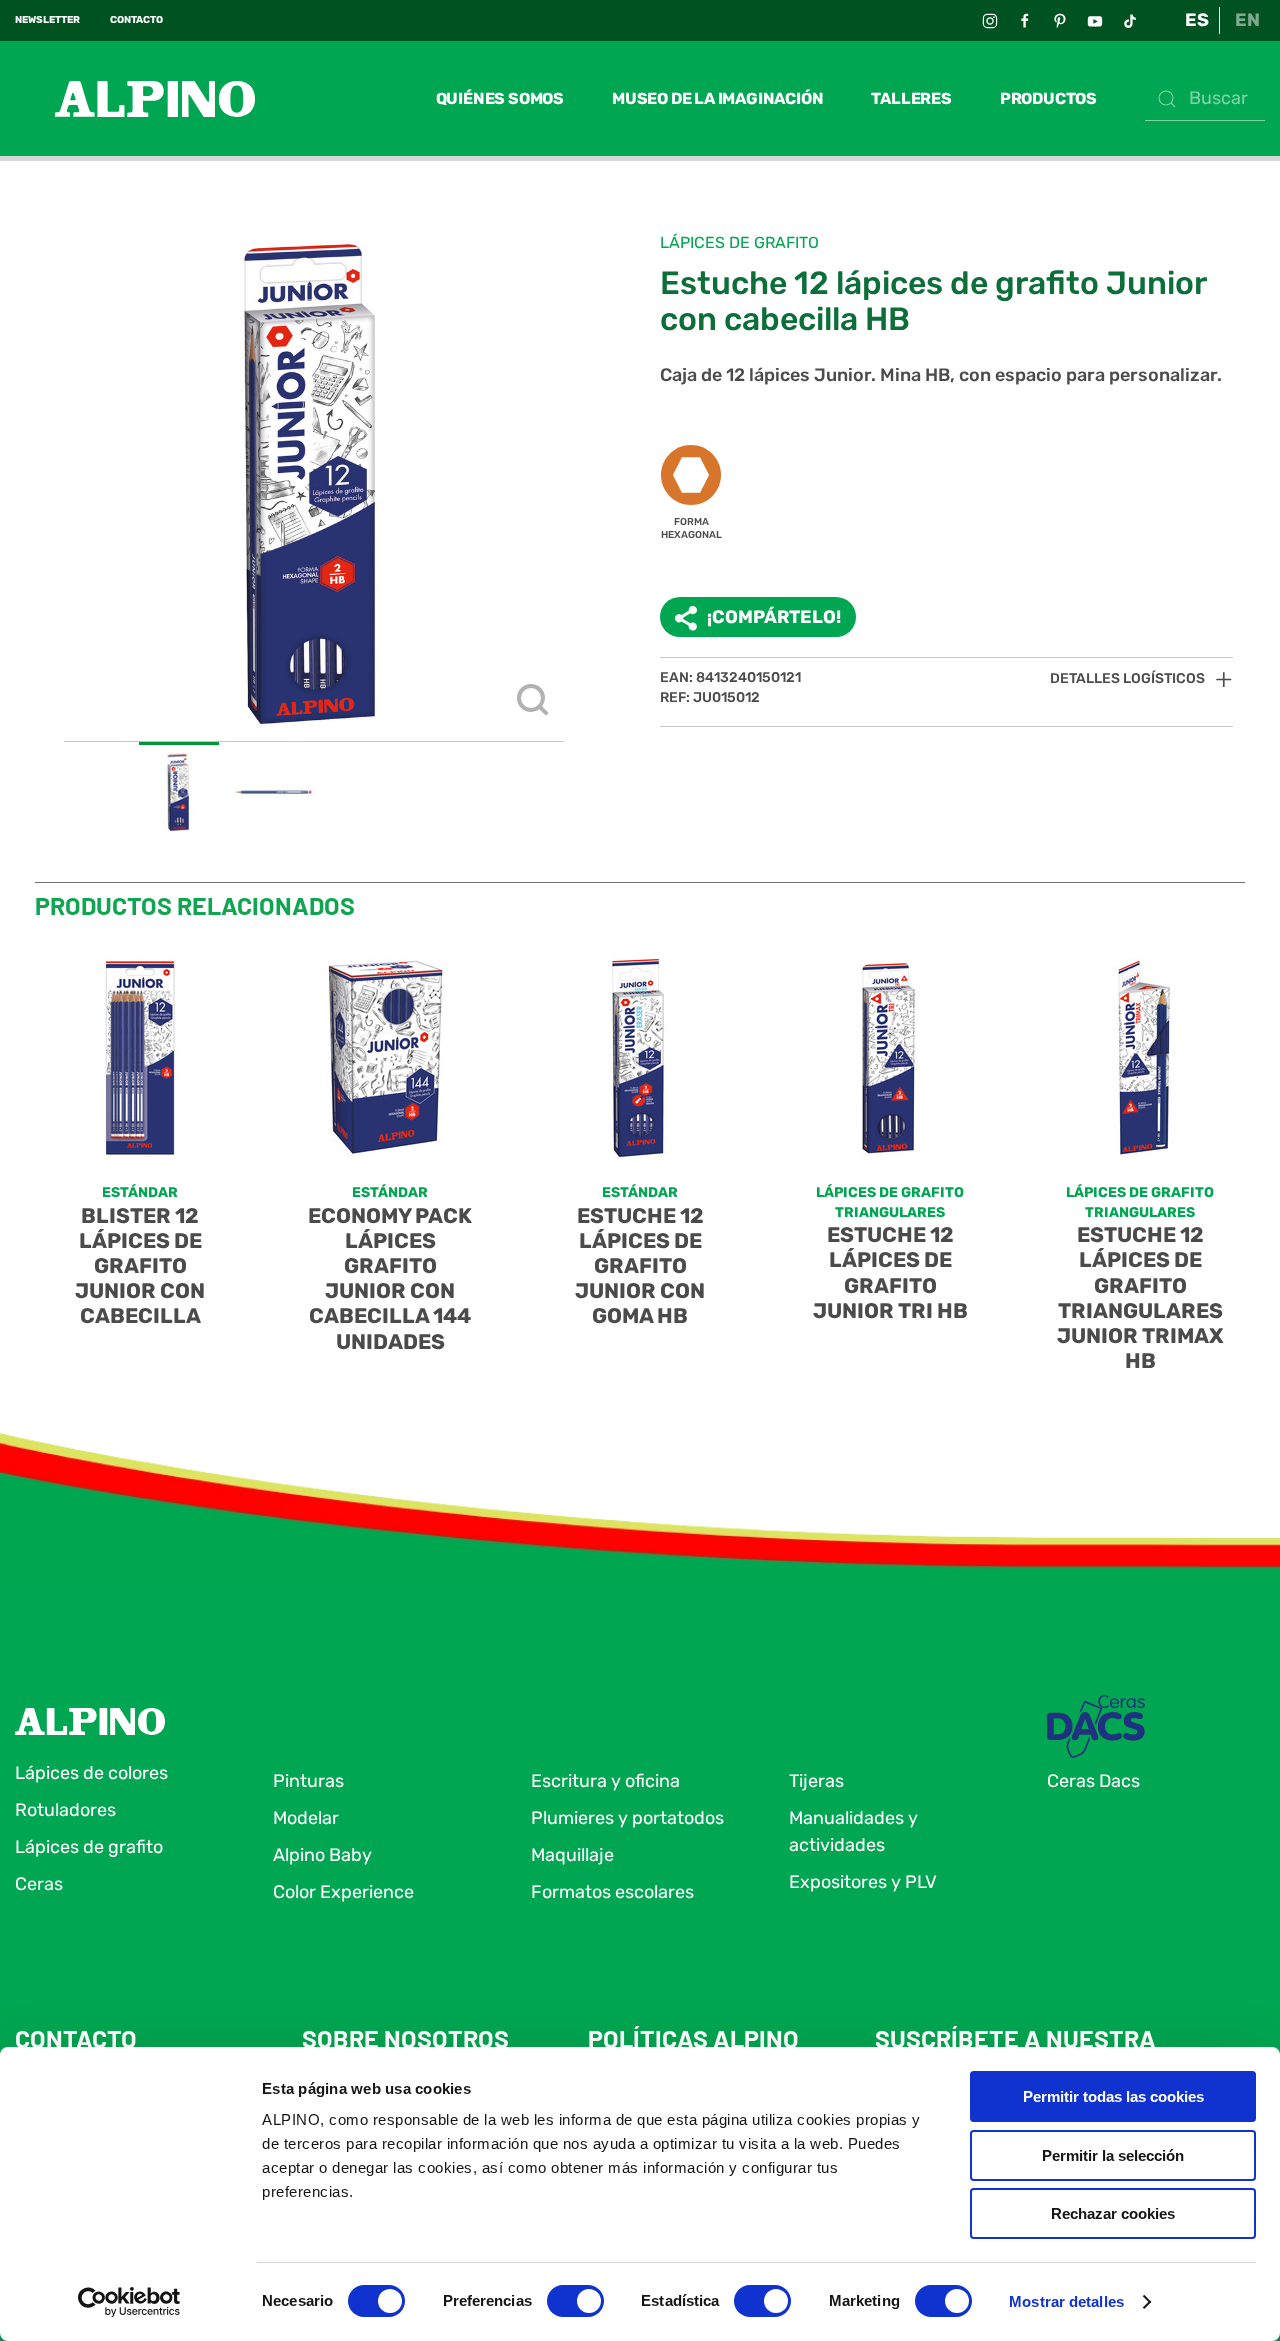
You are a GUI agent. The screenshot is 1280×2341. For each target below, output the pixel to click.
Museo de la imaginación (717, 98)
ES (1197, 20)
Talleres (911, 98)
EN (1247, 20)
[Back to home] (135, 98)
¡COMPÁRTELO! (774, 617)
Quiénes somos (500, 98)
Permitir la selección (1113, 2155)
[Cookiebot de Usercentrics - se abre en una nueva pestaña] (129, 2302)
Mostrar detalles (1066, 2301)
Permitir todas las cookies (1113, 2096)
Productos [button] (1048, 98)
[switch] (575, 2301)
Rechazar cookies (1113, 2213)
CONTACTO (136, 20)
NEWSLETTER (47, 20)
